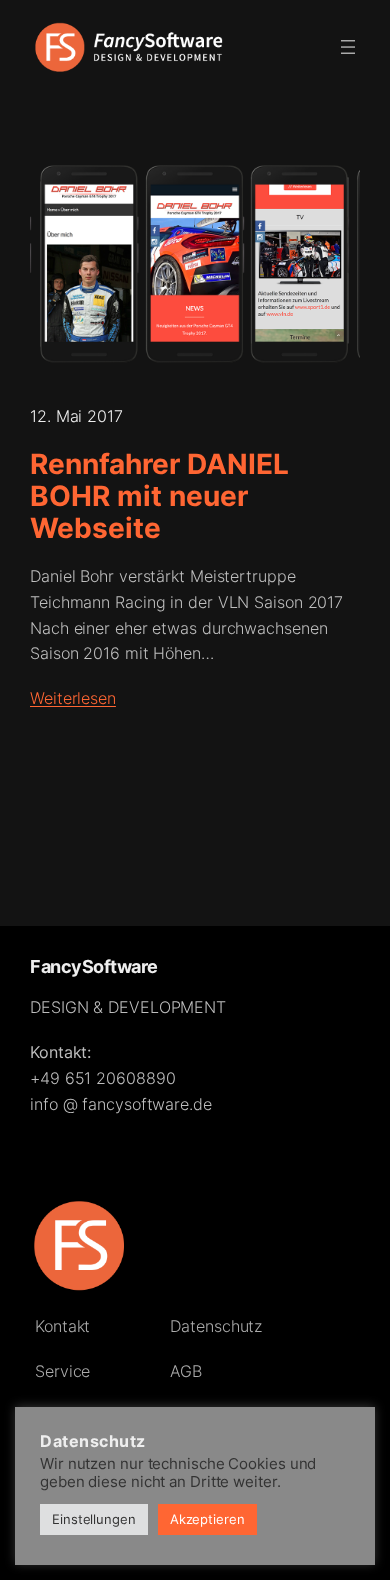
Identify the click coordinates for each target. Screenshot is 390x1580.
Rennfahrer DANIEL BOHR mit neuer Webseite (159, 496)
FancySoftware (94, 966)
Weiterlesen (73, 698)
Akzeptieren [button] (207, 1519)
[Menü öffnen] (348, 47)
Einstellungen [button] (94, 1519)
